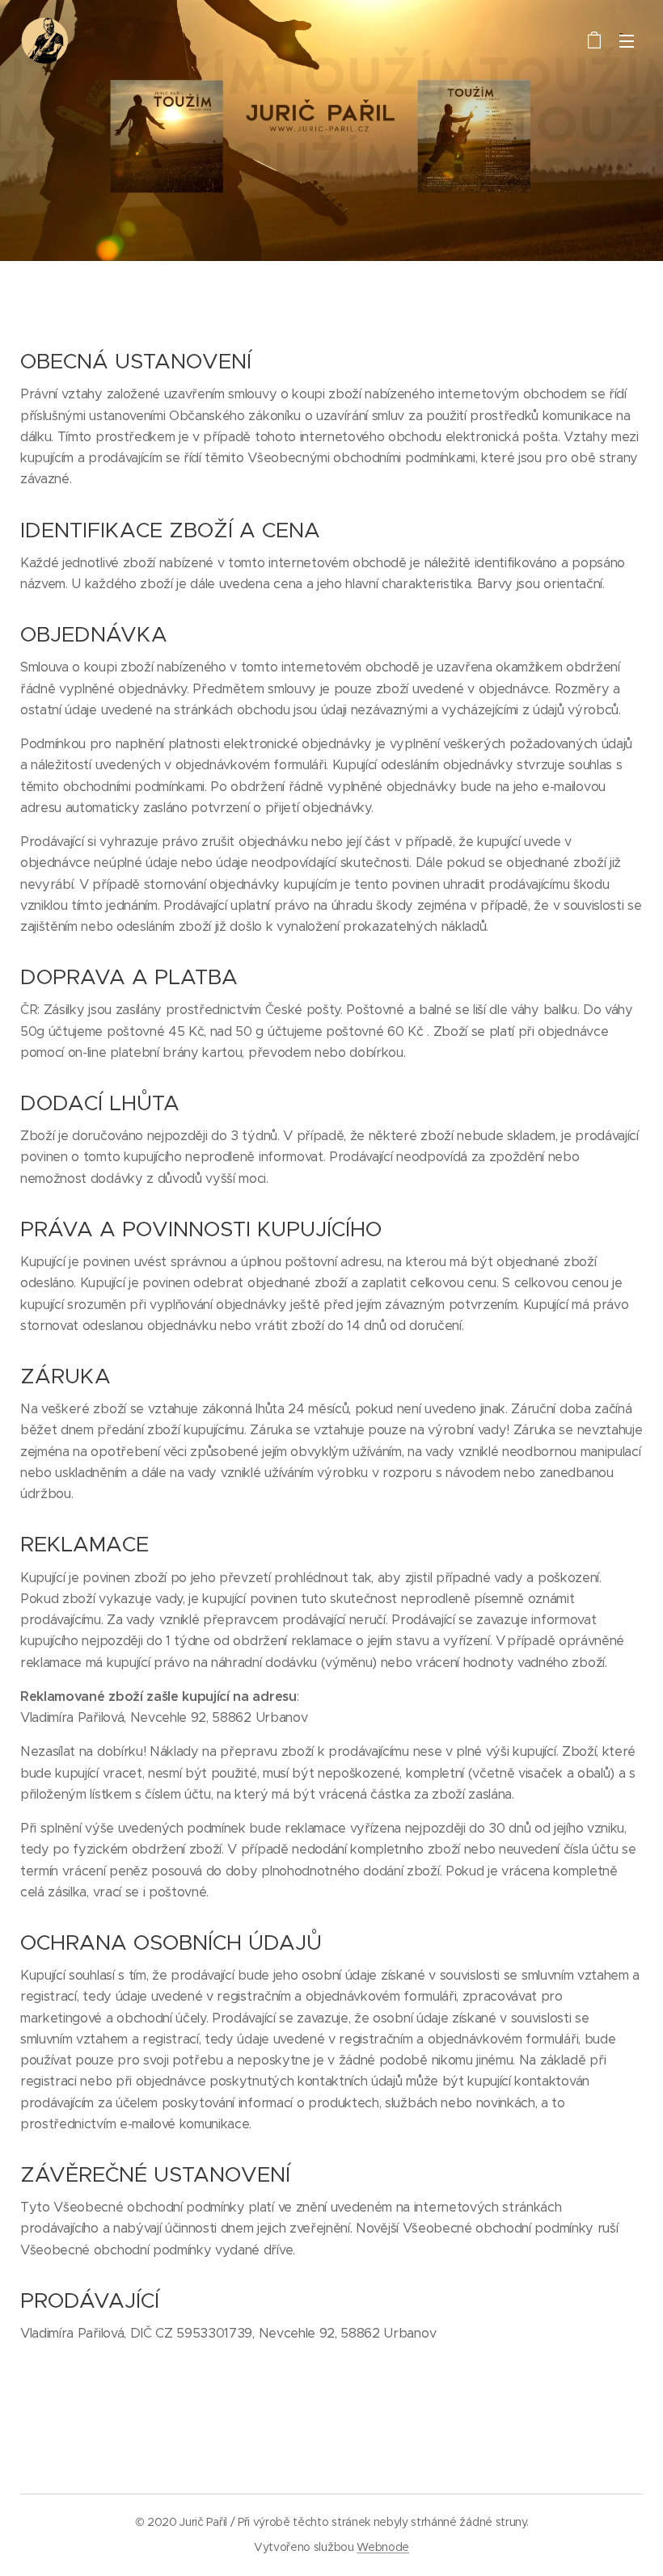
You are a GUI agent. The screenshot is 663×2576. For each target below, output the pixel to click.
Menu (627, 40)
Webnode (383, 2547)
